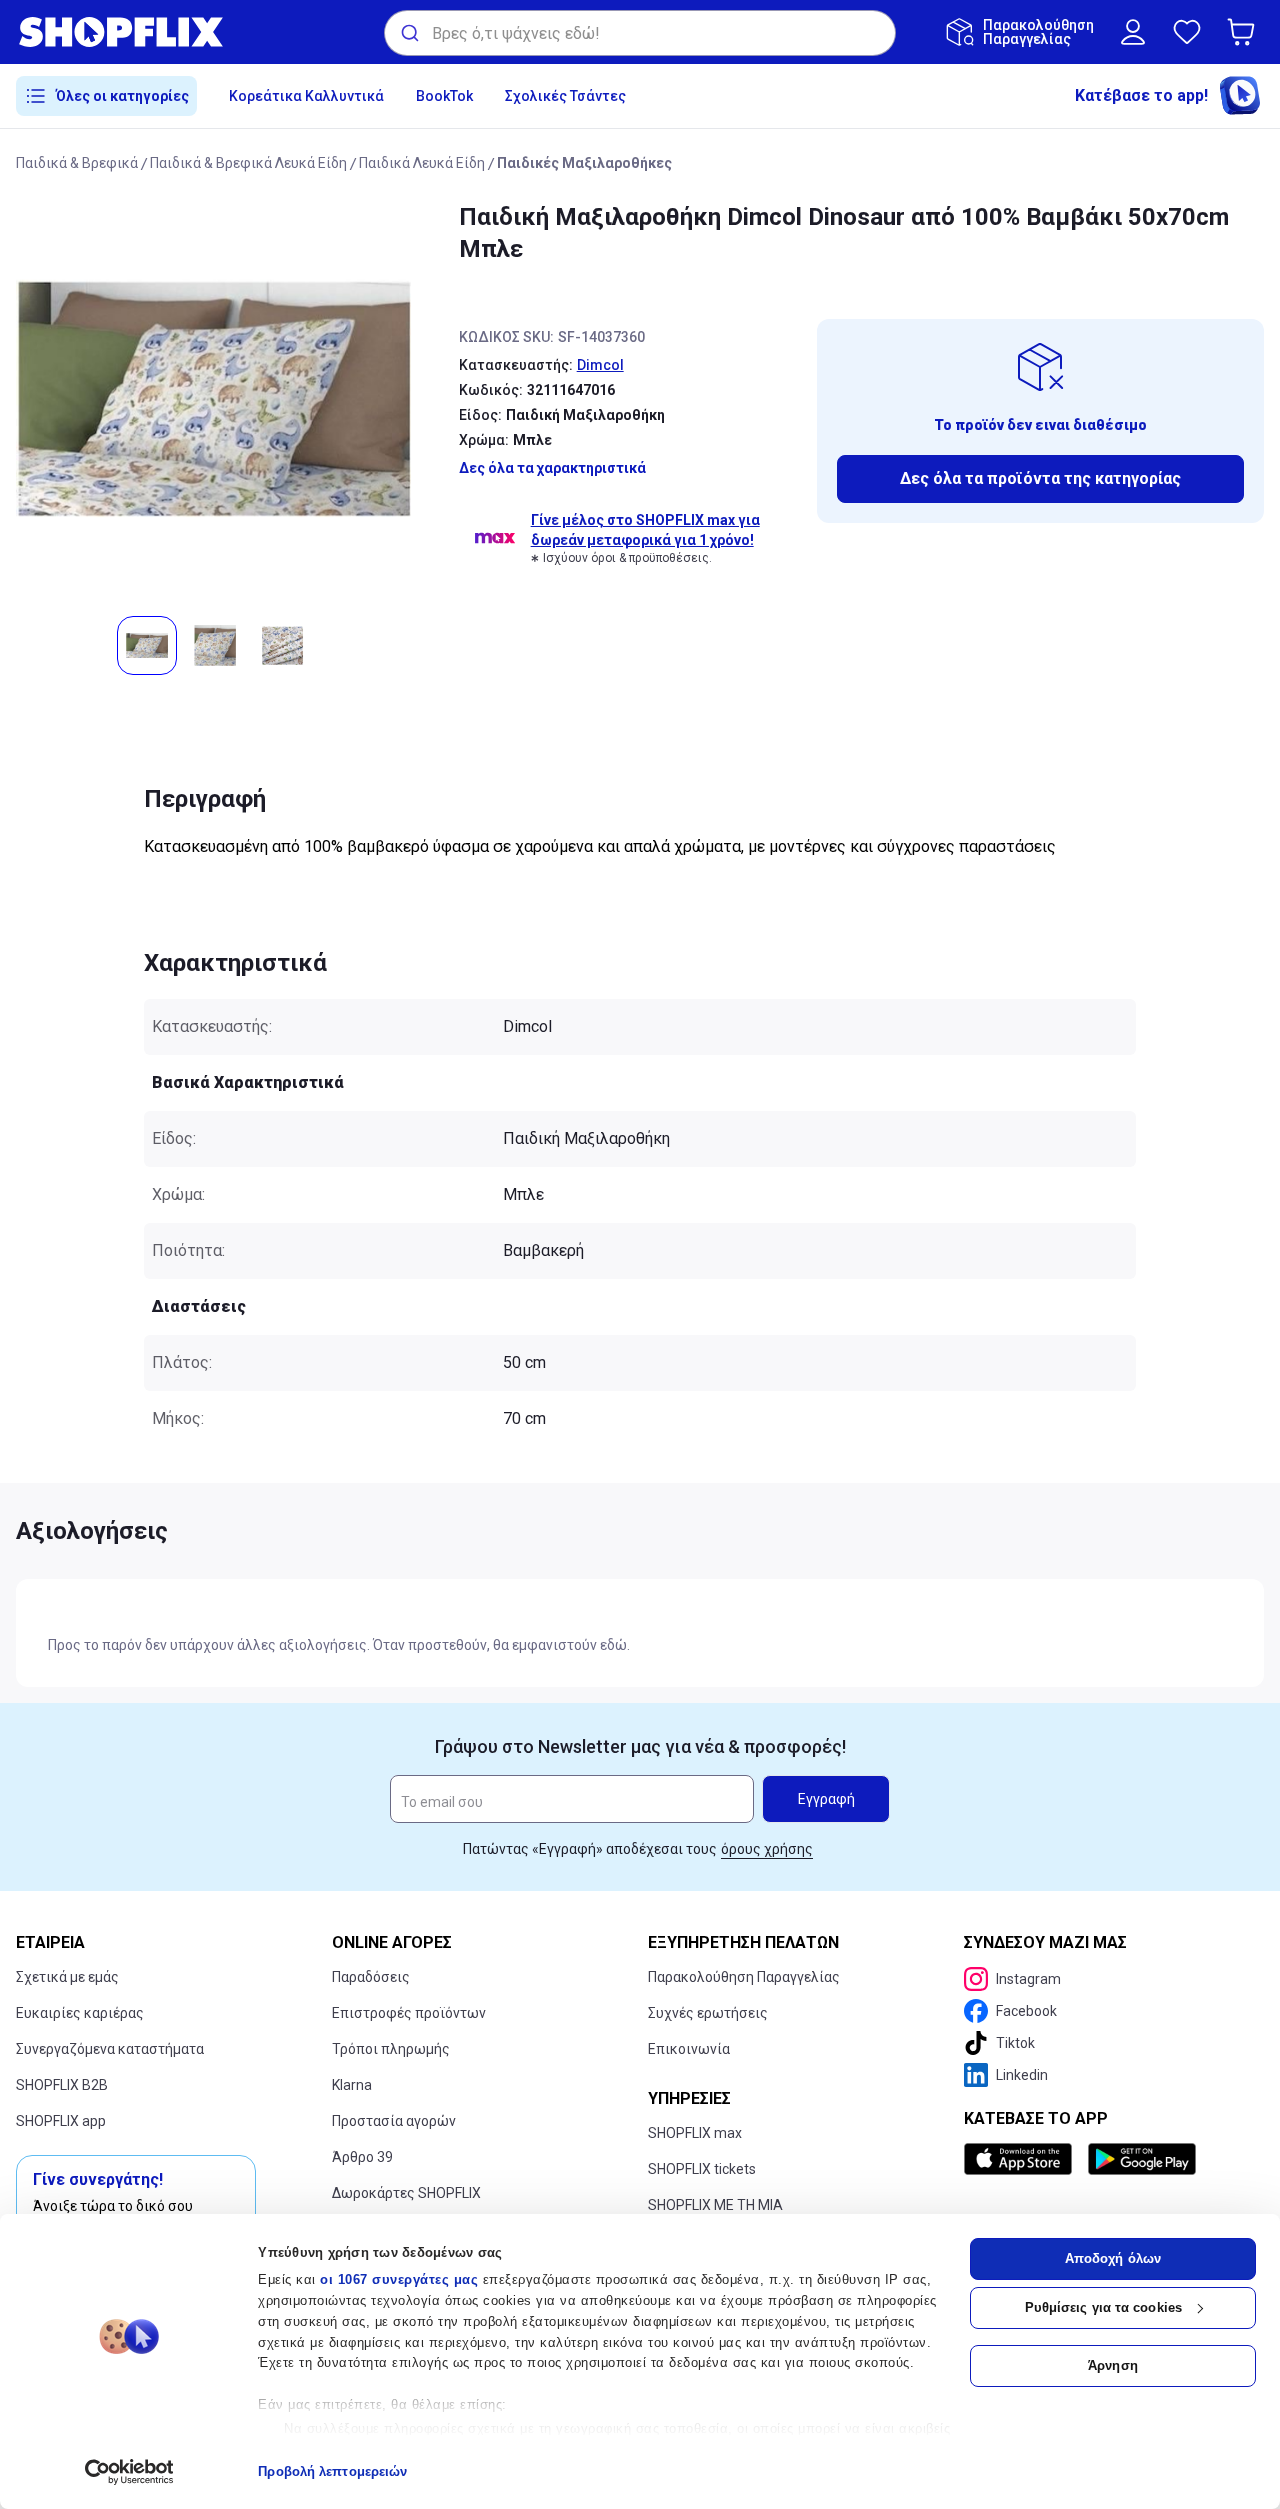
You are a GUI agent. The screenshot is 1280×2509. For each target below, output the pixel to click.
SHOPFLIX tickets (702, 2169)
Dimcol (600, 365)
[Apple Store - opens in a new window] (1022, 2159)
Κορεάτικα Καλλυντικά (306, 96)
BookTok (444, 96)
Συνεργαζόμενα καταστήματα (110, 2049)
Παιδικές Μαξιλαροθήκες (584, 163)
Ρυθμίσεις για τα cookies (1103, 2307)
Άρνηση (1113, 2365)
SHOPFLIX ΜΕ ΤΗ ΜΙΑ (715, 2205)
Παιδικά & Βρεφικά (77, 163)
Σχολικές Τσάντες (565, 96)
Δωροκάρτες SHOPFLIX (406, 2193)
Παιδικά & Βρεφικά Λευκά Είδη (248, 163)
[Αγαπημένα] (1187, 32)
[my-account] (1133, 32)
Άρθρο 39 (362, 2157)
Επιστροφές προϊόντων (409, 2013)
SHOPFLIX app (61, 2121)
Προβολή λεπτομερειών (332, 2471)
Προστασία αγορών (394, 2121)
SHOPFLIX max (695, 2133)
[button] (1245, 32)
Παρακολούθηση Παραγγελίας (744, 1977)
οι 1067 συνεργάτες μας (399, 2279)
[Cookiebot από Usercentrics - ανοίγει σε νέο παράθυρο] (129, 2472)
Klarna (352, 2085)
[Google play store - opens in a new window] (1142, 2159)
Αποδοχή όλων (1113, 2258)
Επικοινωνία (689, 2049)
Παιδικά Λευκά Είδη (422, 163)
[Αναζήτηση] (408, 33)
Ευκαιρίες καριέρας (80, 2013)
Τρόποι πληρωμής (391, 2049)
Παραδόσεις (371, 1977)
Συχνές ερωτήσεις (708, 2013)
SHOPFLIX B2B (62, 2085)
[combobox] (640, 33)
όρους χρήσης (767, 1849)
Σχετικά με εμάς (67, 1977)
